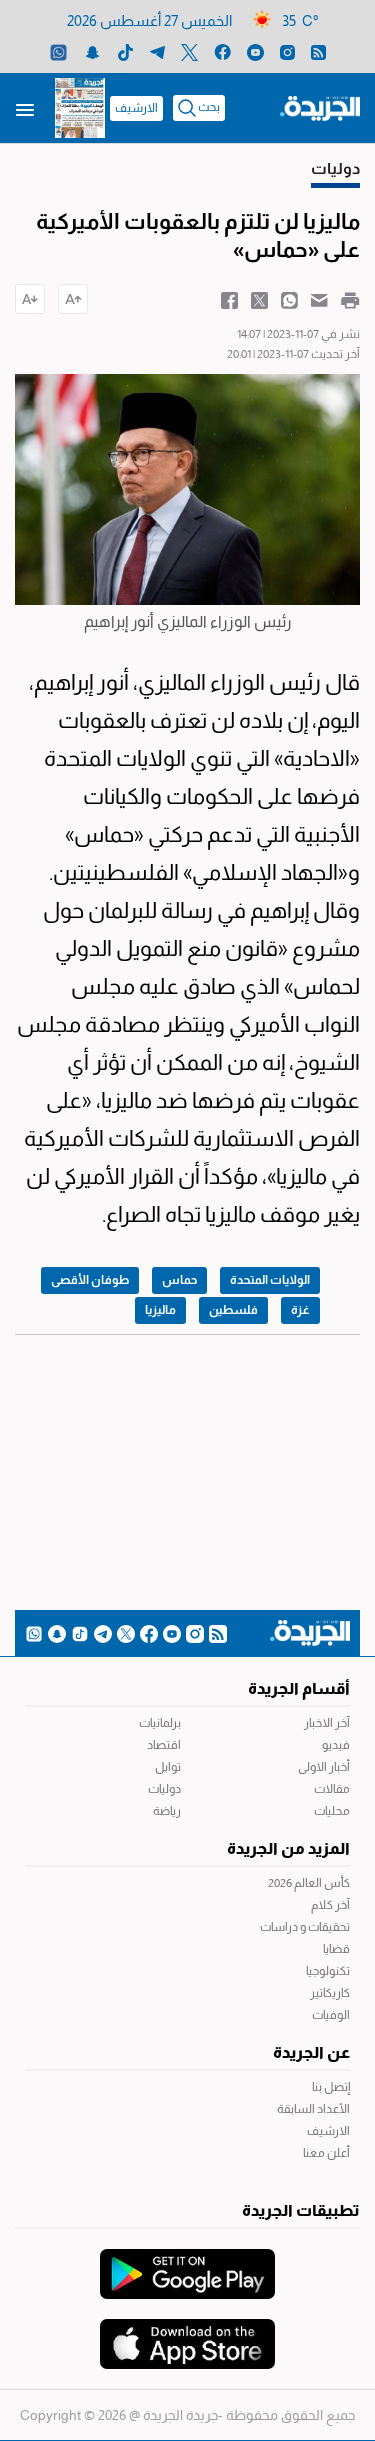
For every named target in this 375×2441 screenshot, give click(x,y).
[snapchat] (92, 51)
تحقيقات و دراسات (305, 1927)
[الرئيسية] (320, 107)
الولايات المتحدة (270, 1280)
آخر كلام (330, 1905)
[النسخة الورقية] (80, 108)
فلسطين (233, 1310)
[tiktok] (125, 51)
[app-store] (187, 2334)
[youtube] (255, 51)
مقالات (332, 1789)
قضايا (336, 1949)
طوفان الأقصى (90, 1280)
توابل (168, 1767)
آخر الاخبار (327, 1723)
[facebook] (222, 51)
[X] (189, 51)
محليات (332, 1811)
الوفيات (331, 2015)
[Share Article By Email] (319, 299)
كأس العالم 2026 (309, 1883)
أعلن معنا (326, 2153)
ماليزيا (160, 1310)
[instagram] (287, 51)
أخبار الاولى (324, 1767)
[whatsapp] (58, 51)
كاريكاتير (330, 1993)
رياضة (167, 1811)
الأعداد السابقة (313, 2109)
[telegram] (157, 51)
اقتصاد (164, 1745)
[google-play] (187, 2264)
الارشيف (136, 108)
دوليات (164, 1789)
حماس (179, 1280)
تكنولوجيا (328, 1971)
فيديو (336, 1745)
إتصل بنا (331, 2087)
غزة (300, 1310)
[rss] (318, 51)
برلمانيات (160, 1723)
